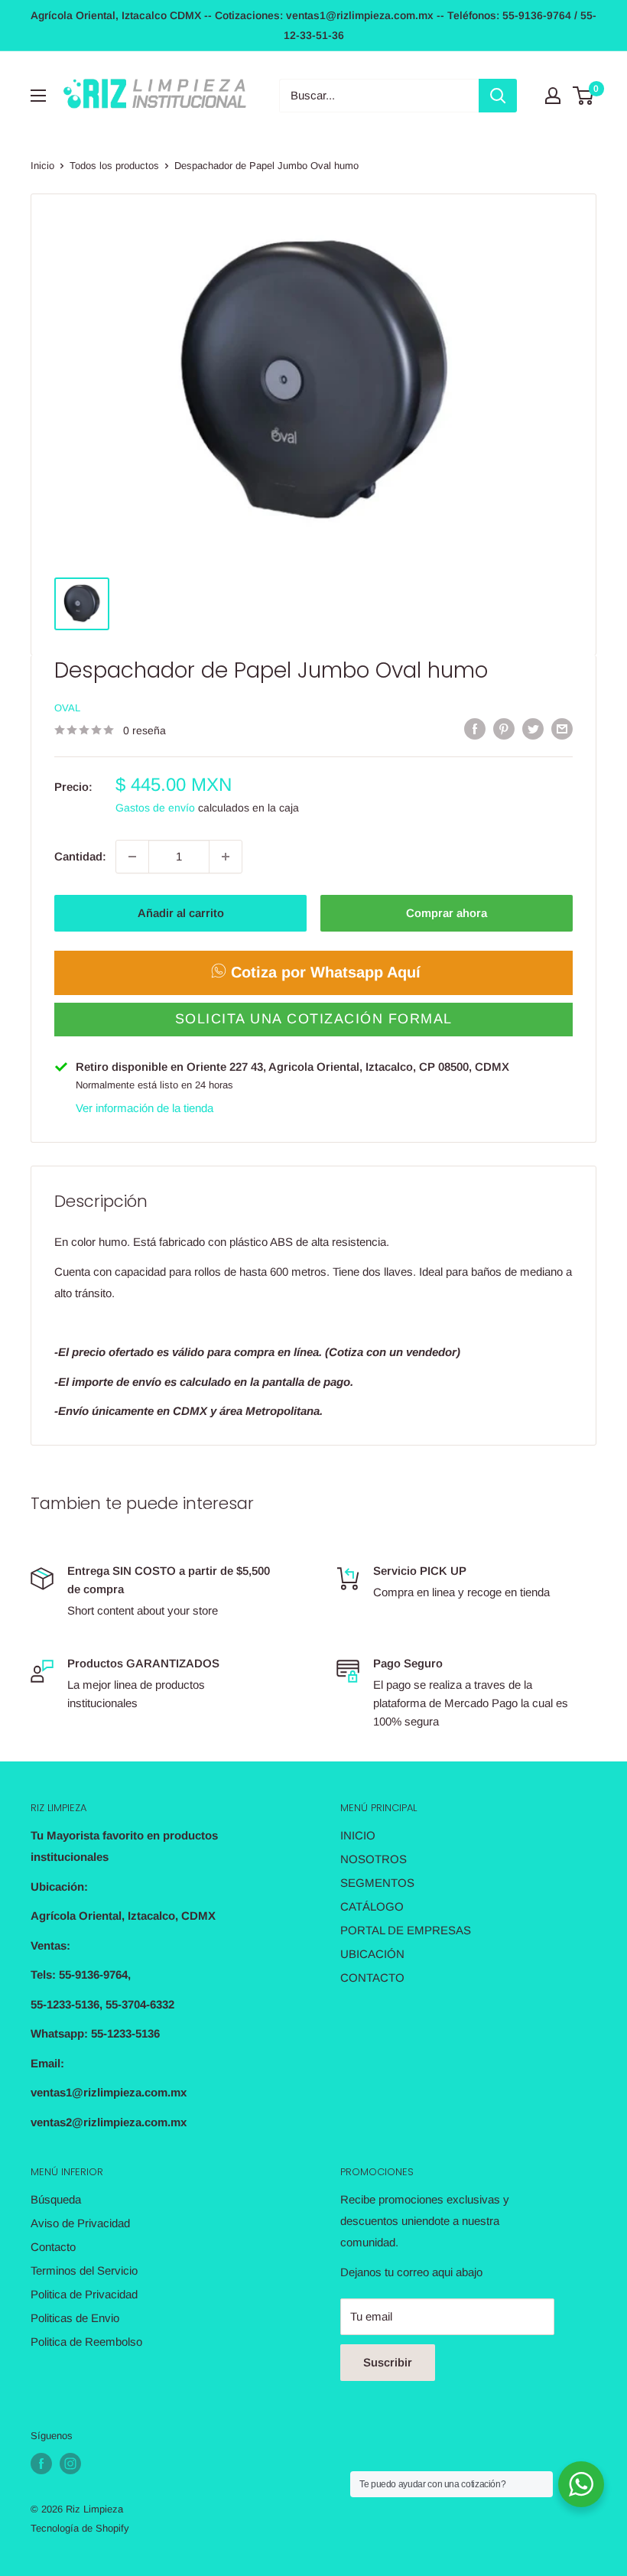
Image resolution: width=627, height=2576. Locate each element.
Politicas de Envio (75, 2318)
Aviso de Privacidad (80, 2223)
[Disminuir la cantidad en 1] (132, 857)
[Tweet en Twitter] (533, 729)
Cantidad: (80, 856)
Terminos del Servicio (84, 2270)
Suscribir (388, 2362)
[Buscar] (498, 96)
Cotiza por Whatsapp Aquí (326, 972)
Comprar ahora (447, 913)
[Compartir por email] (562, 729)
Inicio (42, 166)
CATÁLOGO (372, 1906)
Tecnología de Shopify (80, 2528)
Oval (67, 708)
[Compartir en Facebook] (475, 729)
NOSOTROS (374, 1859)
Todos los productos (114, 166)
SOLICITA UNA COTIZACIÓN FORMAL (314, 1019)
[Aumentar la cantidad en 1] (226, 857)
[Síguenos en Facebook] (41, 2464)
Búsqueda (56, 2199)
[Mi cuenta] (553, 96)
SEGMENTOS (377, 1883)
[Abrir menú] (38, 96)
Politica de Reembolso (86, 2342)
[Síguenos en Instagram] (70, 2464)
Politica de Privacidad (84, 2294)
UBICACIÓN (372, 1954)
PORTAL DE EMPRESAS (406, 1930)
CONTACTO (372, 1978)
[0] (584, 96)
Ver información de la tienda (145, 1108)
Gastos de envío (155, 808)
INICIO (358, 1835)
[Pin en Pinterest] (504, 729)
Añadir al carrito (181, 913)
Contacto (53, 2247)
